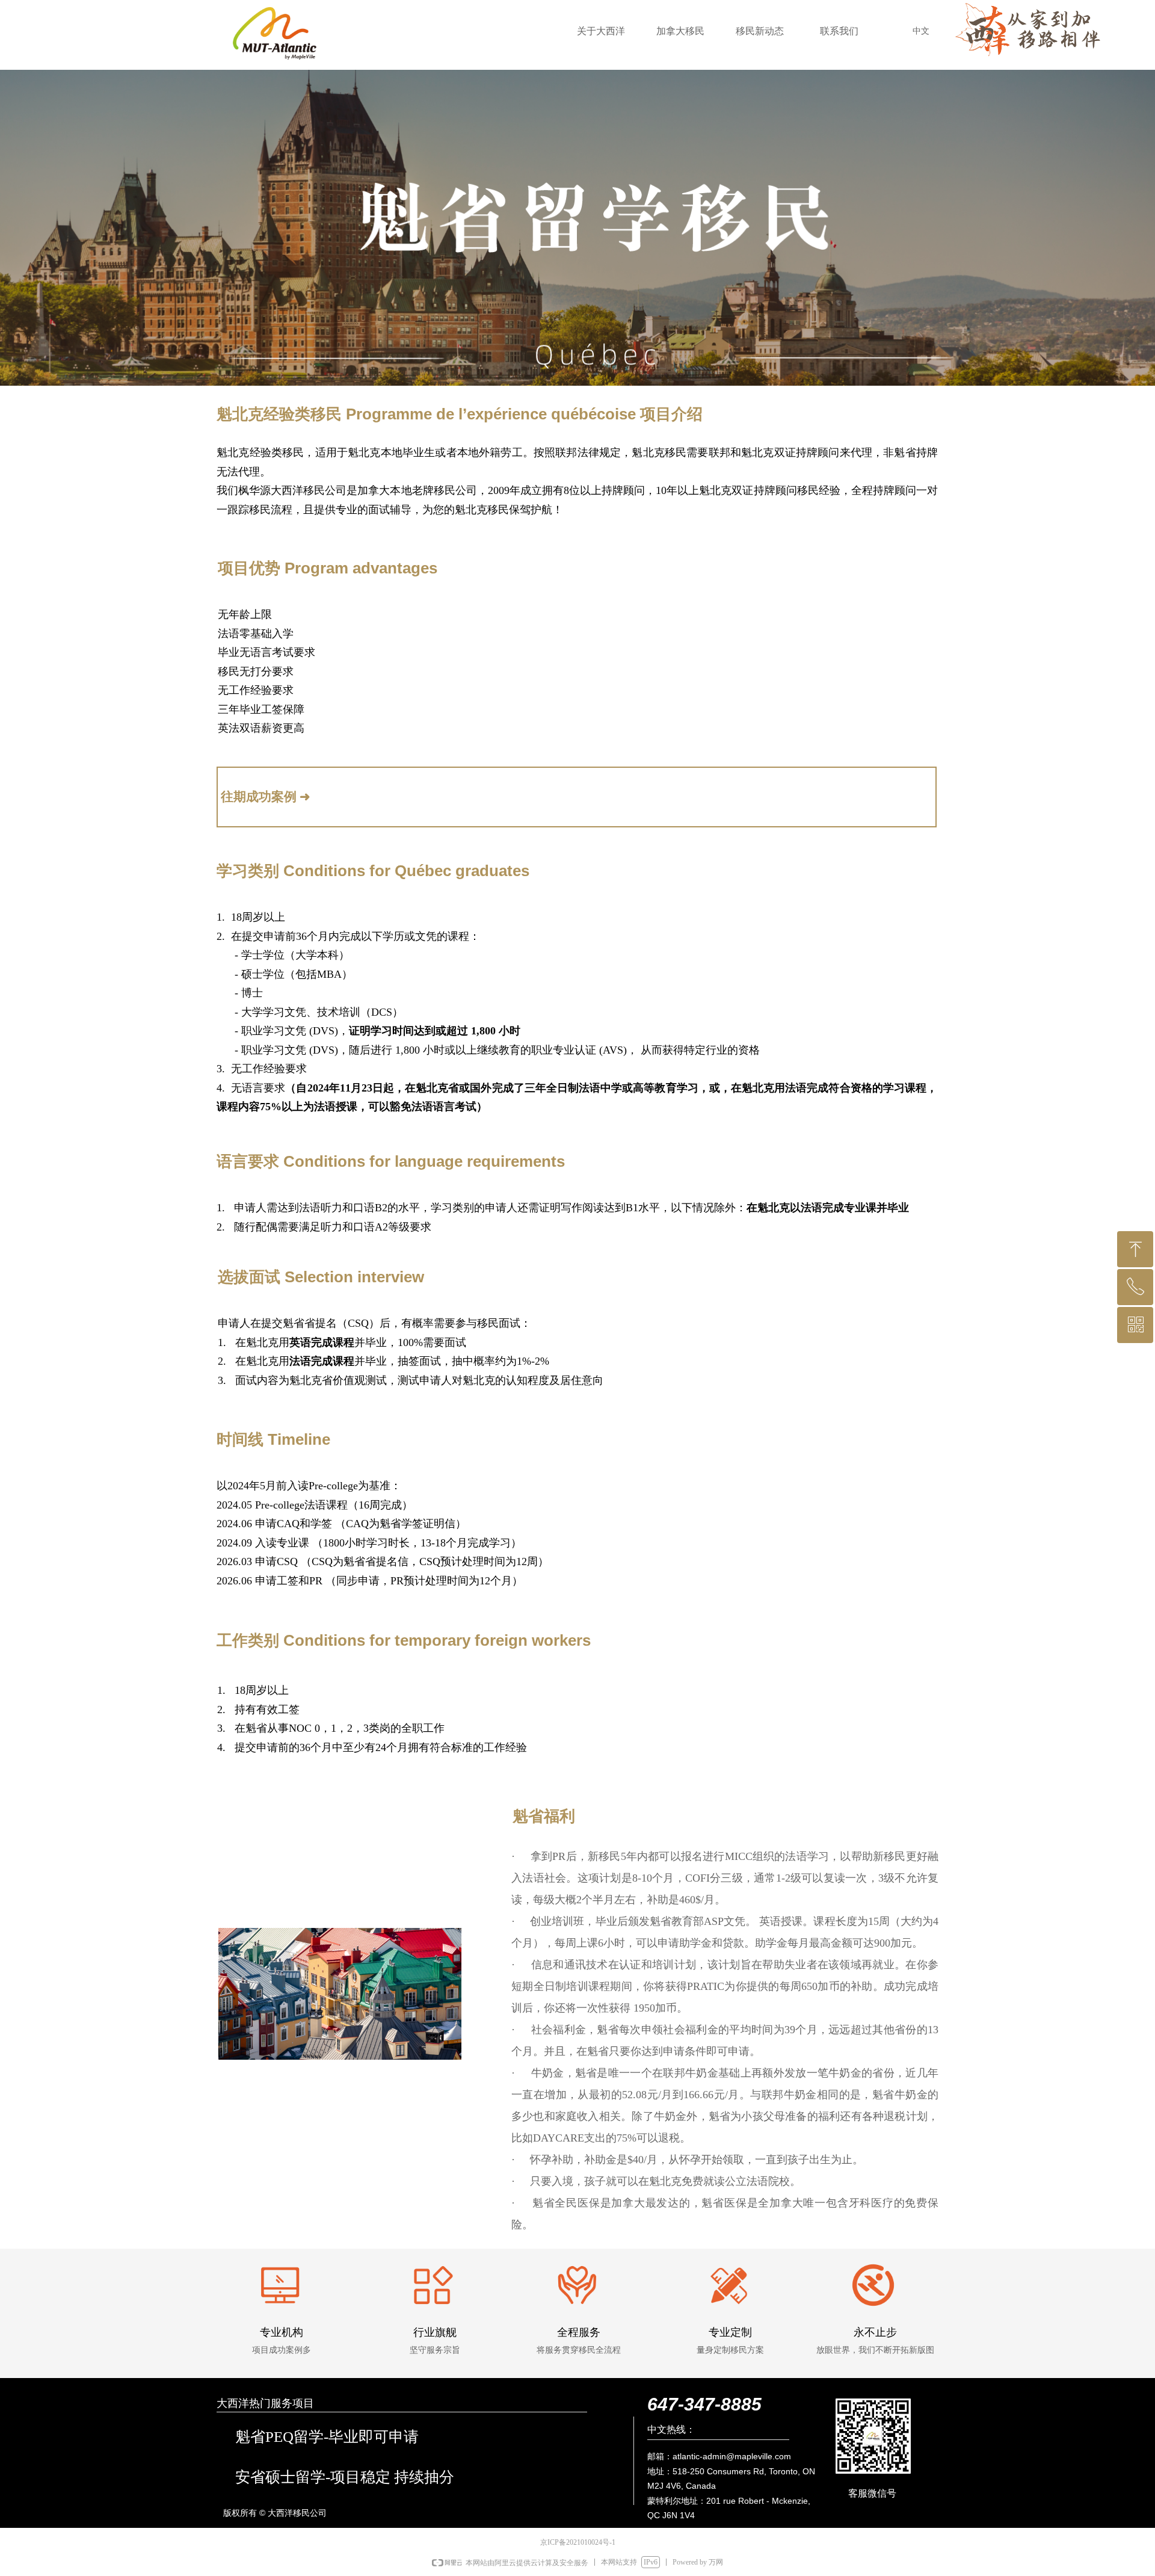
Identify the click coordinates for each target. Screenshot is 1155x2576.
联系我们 (839, 31)
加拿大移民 (680, 31)
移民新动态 (760, 31)
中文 (921, 31)
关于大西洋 (601, 31)
